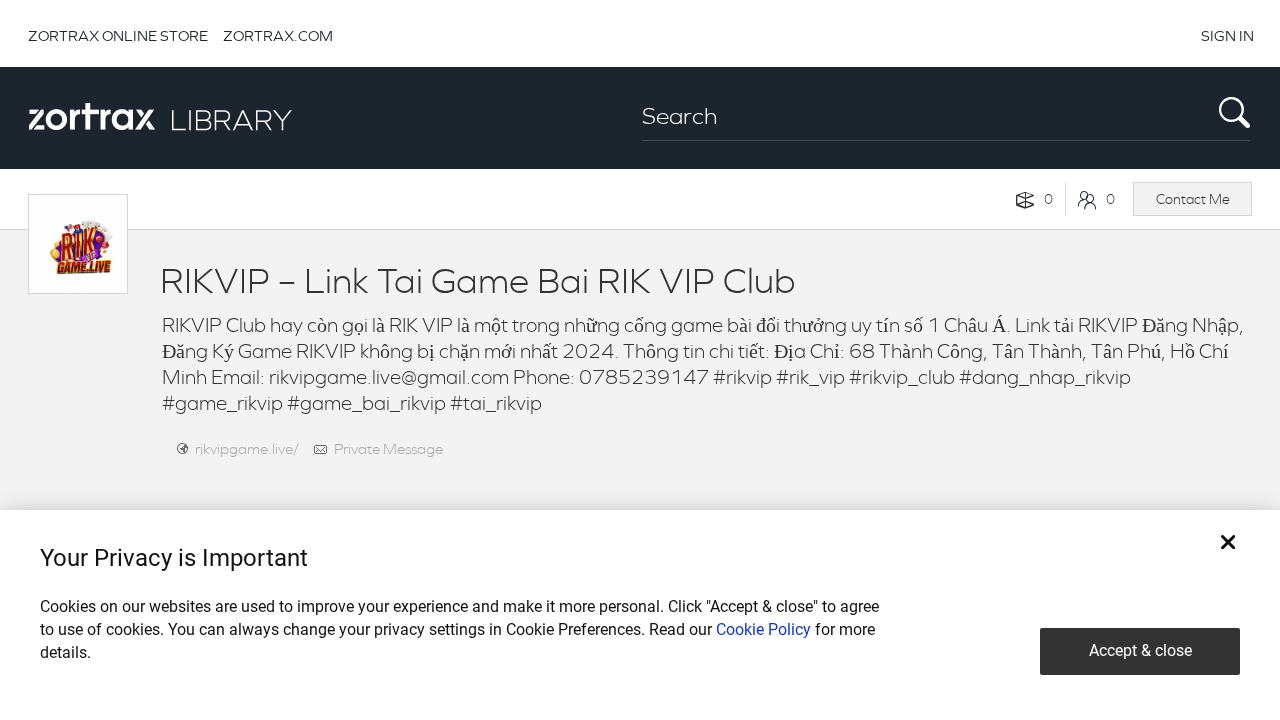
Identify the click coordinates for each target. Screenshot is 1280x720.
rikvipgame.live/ (247, 448)
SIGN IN (1227, 35)
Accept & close (1140, 650)
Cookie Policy (763, 629)
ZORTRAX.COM (278, 35)
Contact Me (1193, 199)
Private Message (388, 448)
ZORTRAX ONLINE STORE (118, 35)
